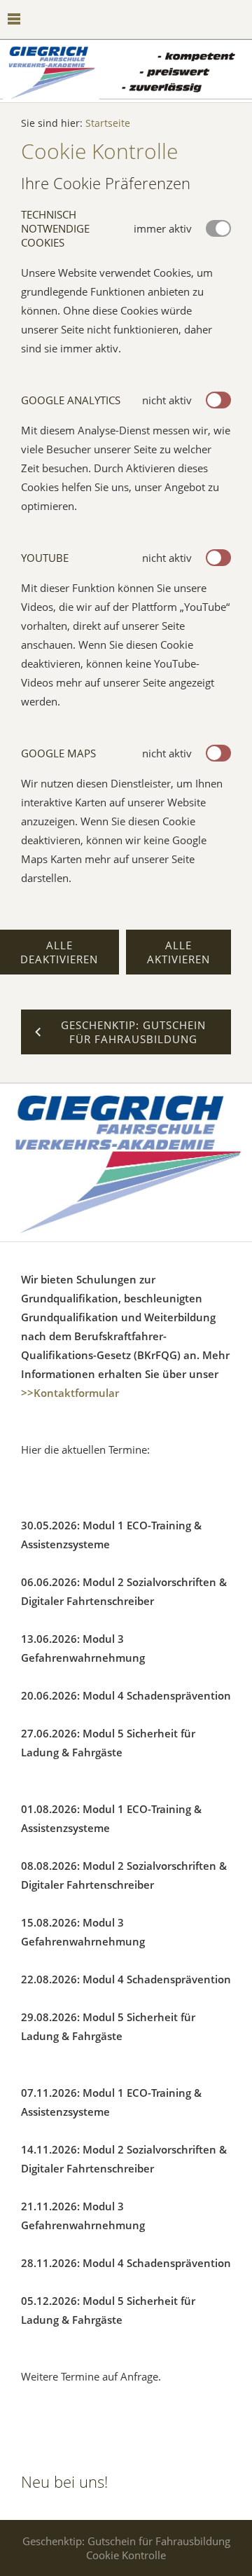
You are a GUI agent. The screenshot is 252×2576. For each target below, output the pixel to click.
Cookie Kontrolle (126, 2555)
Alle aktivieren (178, 952)
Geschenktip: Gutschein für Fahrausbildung (126, 2541)
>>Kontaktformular (70, 1393)
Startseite (108, 123)
